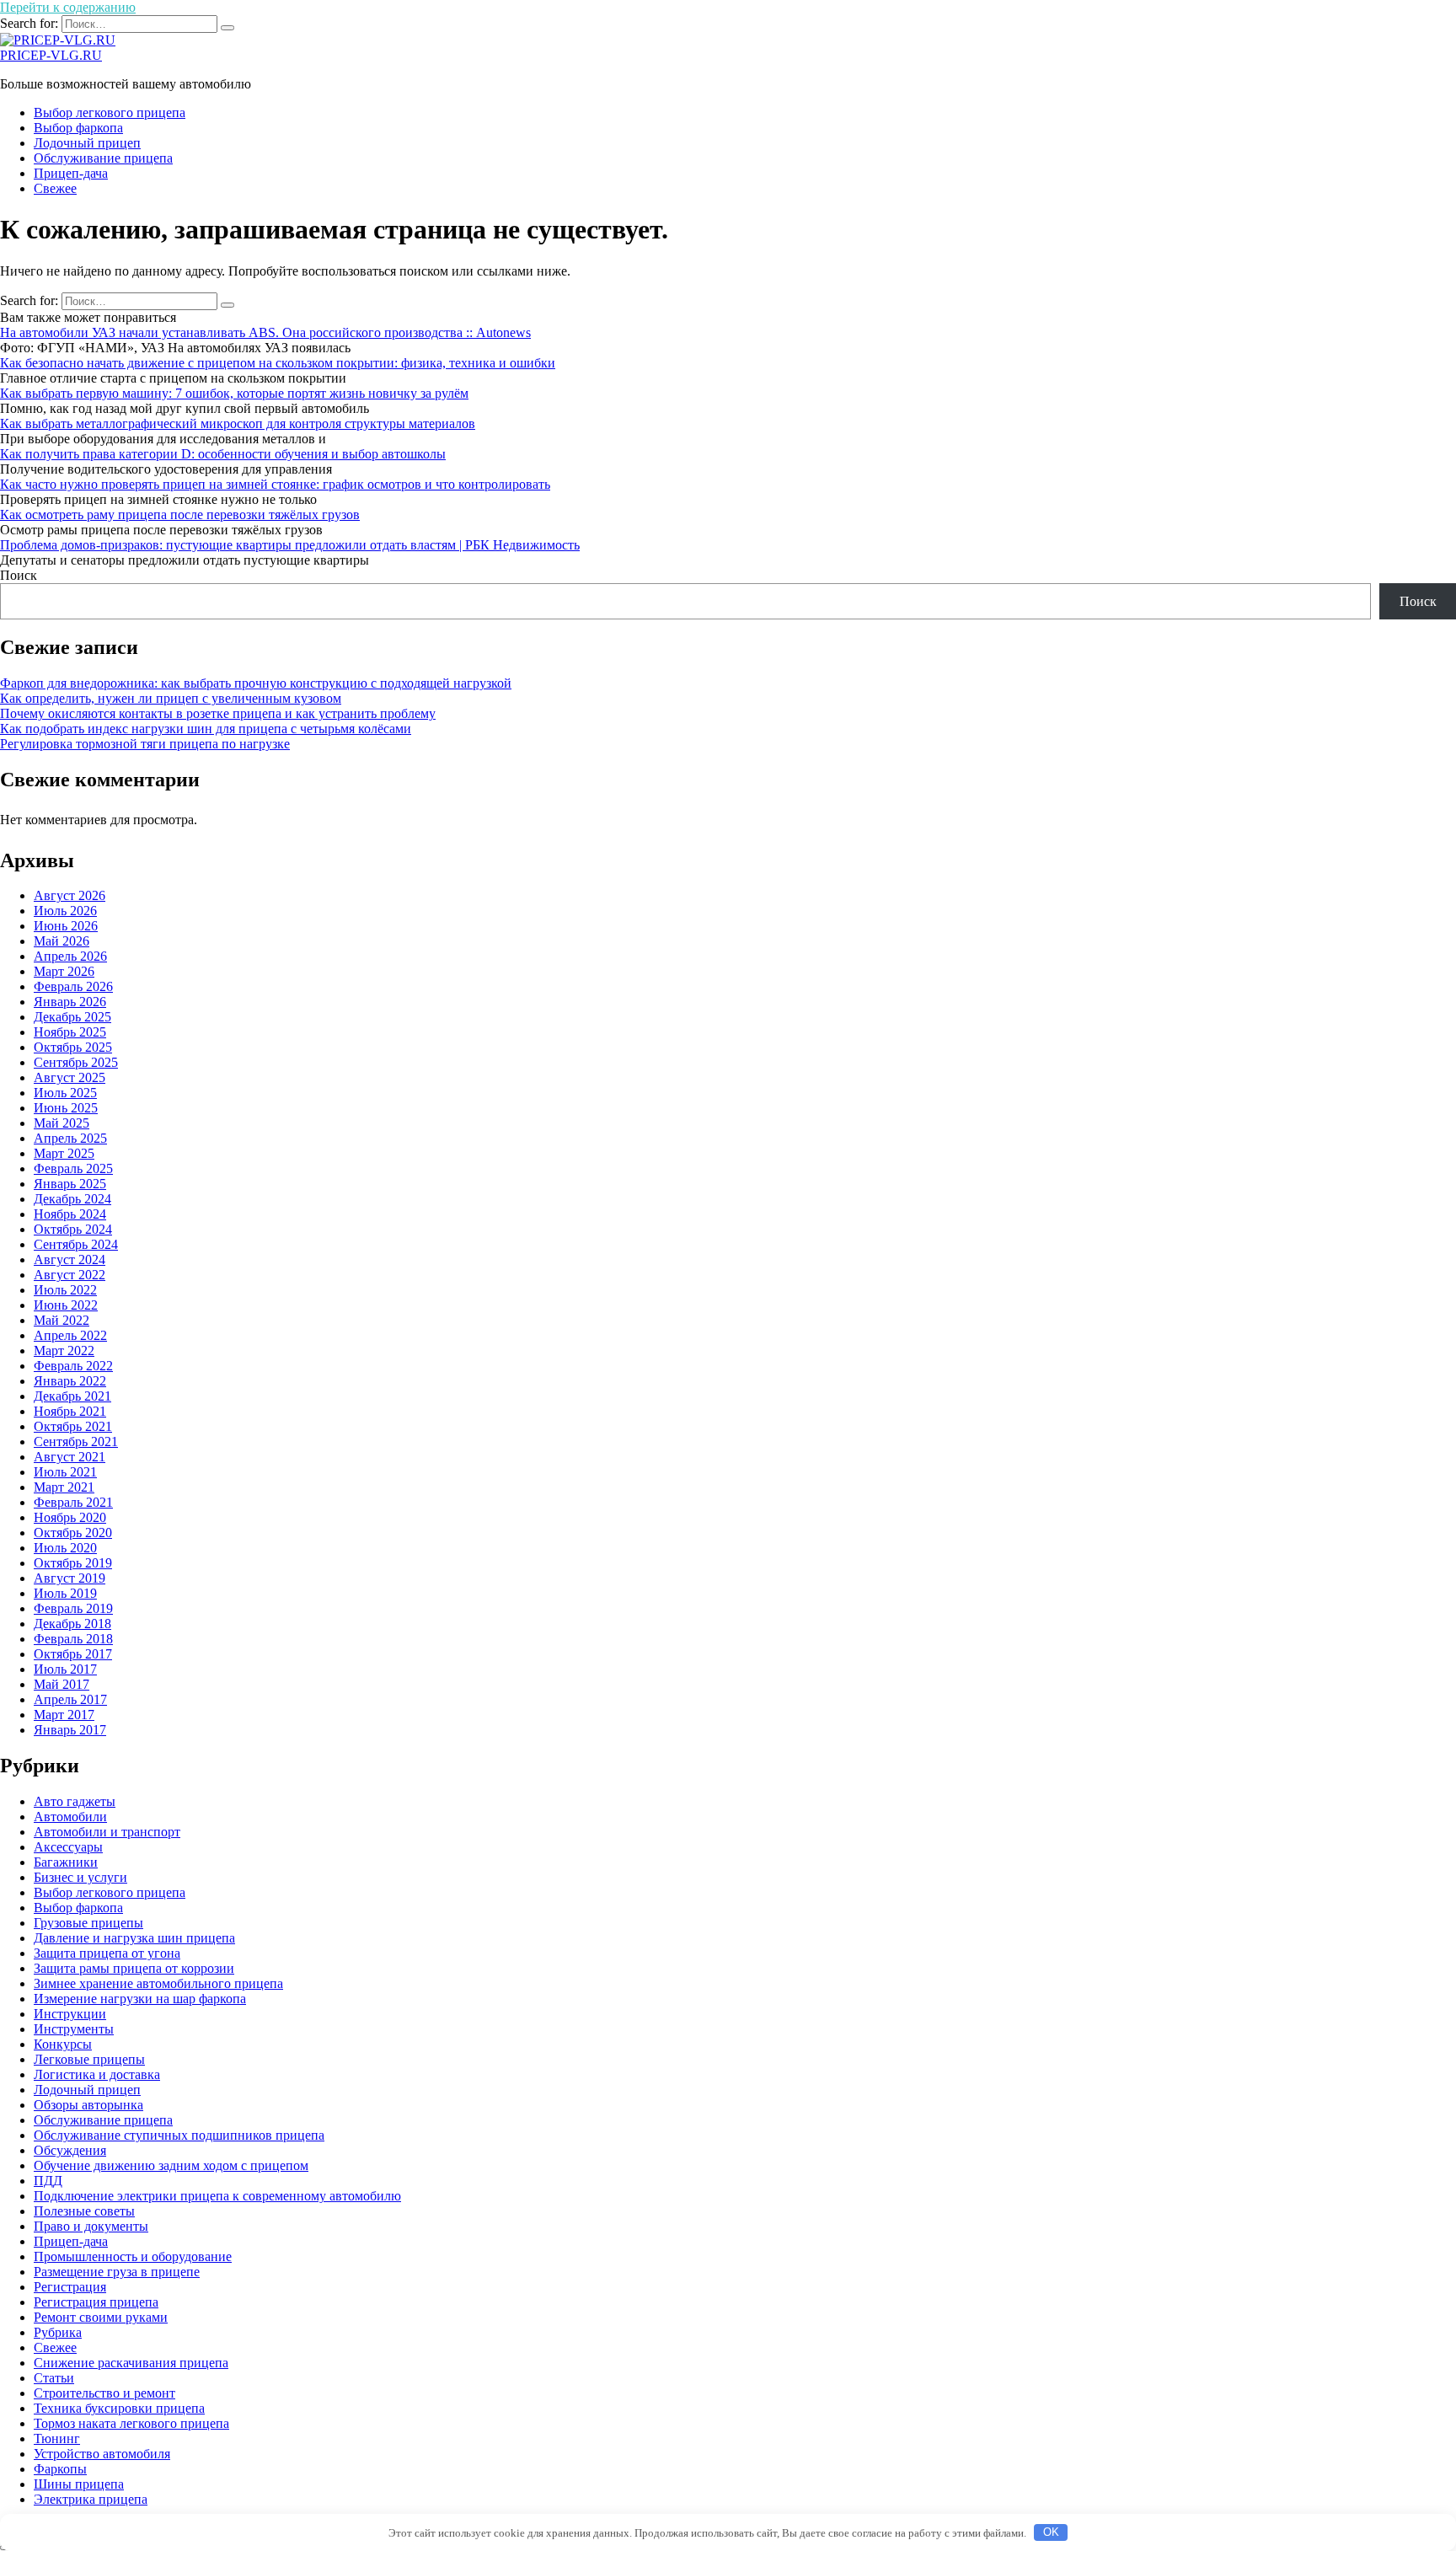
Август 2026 (70, 895)
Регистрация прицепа (96, 2302)
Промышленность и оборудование (133, 2256)
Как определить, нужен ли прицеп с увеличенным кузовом (171, 698)
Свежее (55, 188)
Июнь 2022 (66, 1305)
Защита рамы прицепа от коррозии (134, 1968)
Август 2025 (70, 1077)
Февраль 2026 (73, 986)
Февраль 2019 (73, 1608)
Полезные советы (84, 2211)
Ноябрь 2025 (70, 1032)
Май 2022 (62, 1320)
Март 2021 (64, 1487)
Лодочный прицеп (87, 143)
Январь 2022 (70, 1381)
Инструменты (74, 2029)
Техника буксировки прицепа (119, 2408)
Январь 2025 (70, 1184)
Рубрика (58, 2332)
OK (1051, 2532)
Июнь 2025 (66, 1108)
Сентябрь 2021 (76, 1442)
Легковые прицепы (89, 2059)
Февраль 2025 (73, 1168)
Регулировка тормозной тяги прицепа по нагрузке (145, 744)
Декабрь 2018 (72, 1624)
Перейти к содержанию (68, 7)
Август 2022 (70, 1275)
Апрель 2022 (70, 1335)
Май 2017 (62, 1684)
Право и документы (91, 2226)
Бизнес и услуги (80, 1877)
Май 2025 (62, 1123)
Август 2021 (70, 1457)
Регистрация (70, 2287)
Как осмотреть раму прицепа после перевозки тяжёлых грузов (180, 514)
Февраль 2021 (73, 1502)
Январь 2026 (70, 1002)
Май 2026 (62, 941)
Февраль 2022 (73, 1366)
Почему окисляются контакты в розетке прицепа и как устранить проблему (218, 713)
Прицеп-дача (71, 173)
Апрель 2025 (70, 1138)
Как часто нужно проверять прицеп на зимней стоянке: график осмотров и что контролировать (275, 484)
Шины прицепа (79, 2484)
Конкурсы (63, 2044)
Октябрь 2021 (73, 1426)
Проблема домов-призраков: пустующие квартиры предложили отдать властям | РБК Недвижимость (290, 545)
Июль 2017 (65, 1669)
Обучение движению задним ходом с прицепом (171, 2165)
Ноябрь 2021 (70, 1411)
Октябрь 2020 (73, 1533)
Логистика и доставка (97, 2074)
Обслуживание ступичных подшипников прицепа (179, 2135)
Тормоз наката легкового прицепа (131, 2423)
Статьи (54, 2378)
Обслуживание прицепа (103, 158)
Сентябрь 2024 (76, 1244)
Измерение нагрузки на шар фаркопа (140, 1999)
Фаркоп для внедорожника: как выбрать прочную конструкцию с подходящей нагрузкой (256, 683)
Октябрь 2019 (73, 1563)
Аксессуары (68, 1847)
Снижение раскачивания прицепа (131, 2363)
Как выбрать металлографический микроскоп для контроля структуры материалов (238, 423)
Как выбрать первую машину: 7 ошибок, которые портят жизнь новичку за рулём (234, 393)
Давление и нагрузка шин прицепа (134, 1938)
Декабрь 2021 (72, 1396)
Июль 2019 (65, 1593)
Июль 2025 (65, 1093)
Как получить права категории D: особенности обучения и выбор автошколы (223, 454)
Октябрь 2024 (73, 1229)
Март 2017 (64, 1715)
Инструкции (70, 2014)
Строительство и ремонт (104, 2393)
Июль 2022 (65, 1290)
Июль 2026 (65, 911)
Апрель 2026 (70, 956)
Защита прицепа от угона (107, 1953)
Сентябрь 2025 (76, 1062)
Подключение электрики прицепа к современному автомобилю (217, 2196)
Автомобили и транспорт (107, 1832)
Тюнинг (57, 2438)
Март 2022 (64, 1351)
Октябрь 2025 (73, 1047)
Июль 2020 (65, 1548)
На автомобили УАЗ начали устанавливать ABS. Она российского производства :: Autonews (265, 332)
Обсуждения (70, 2150)
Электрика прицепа (91, 2499)
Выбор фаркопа (78, 128)
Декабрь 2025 (72, 1017)
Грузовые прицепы (88, 1923)
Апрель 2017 (70, 1699)
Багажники (66, 1862)
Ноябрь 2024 (70, 1214)
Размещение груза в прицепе (117, 2272)
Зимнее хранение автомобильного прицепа (158, 1983)
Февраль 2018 (73, 1639)
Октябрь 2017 (73, 1654)
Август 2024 (70, 1259)
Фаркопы (60, 2469)
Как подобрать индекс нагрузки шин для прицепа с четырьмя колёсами (206, 729)
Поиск (19, 575)
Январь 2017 (70, 1730)
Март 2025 (64, 1153)
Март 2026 (64, 971)
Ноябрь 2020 (70, 1517)
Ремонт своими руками (101, 2317)
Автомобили (70, 1817)
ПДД (48, 2181)
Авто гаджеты (75, 1801)
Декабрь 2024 (72, 1199)
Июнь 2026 (66, 926)
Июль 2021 (65, 1472)
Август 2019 (70, 1578)
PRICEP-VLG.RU (51, 55)
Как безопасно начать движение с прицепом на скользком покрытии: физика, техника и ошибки (278, 363)
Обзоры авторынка (88, 2105)
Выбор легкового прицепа (110, 113)
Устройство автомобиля (102, 2454)
